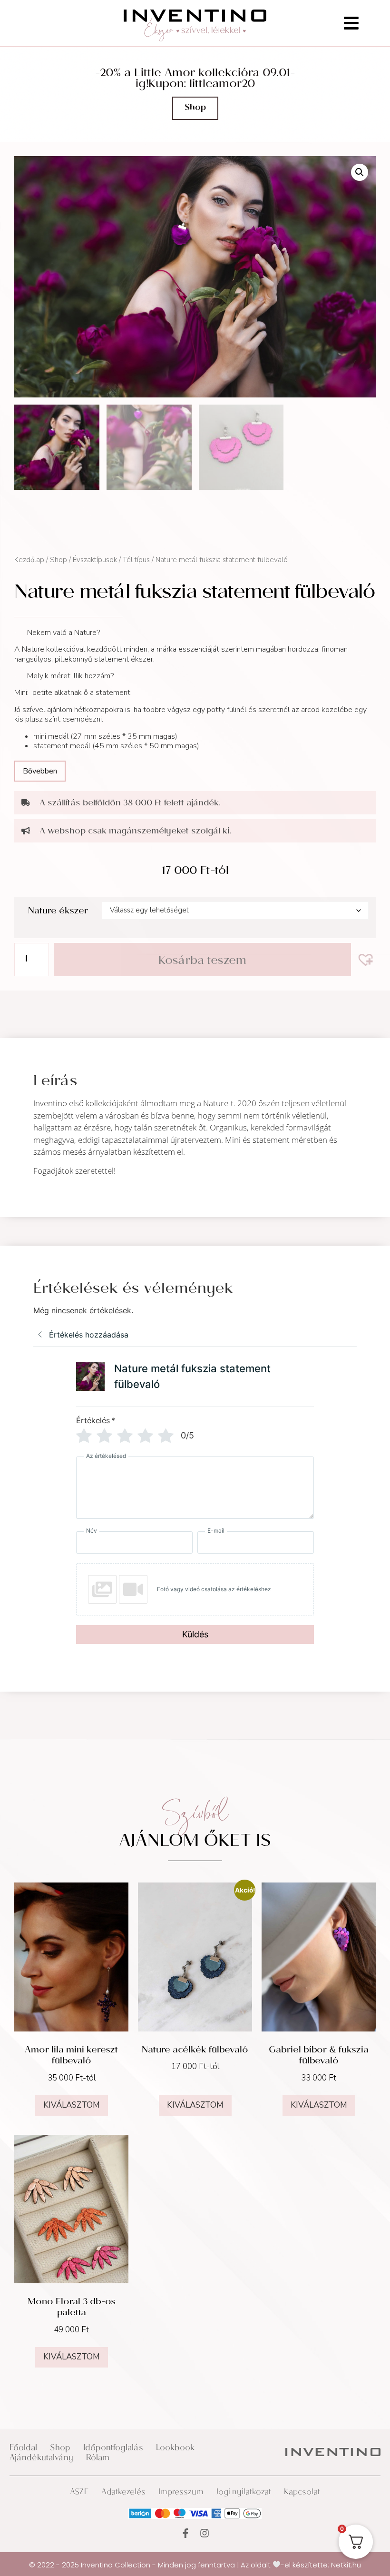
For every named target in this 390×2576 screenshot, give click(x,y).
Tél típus (136, 560)
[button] (360, 172)
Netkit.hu (346, 2564)
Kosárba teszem (202, 962)
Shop (58, 560)
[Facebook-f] (185, 2533)
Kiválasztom (72, 2105)
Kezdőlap (29, 560)
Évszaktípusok (95, 560)
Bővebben (40, 771)
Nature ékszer (58, 912)
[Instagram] (205, 2533)
